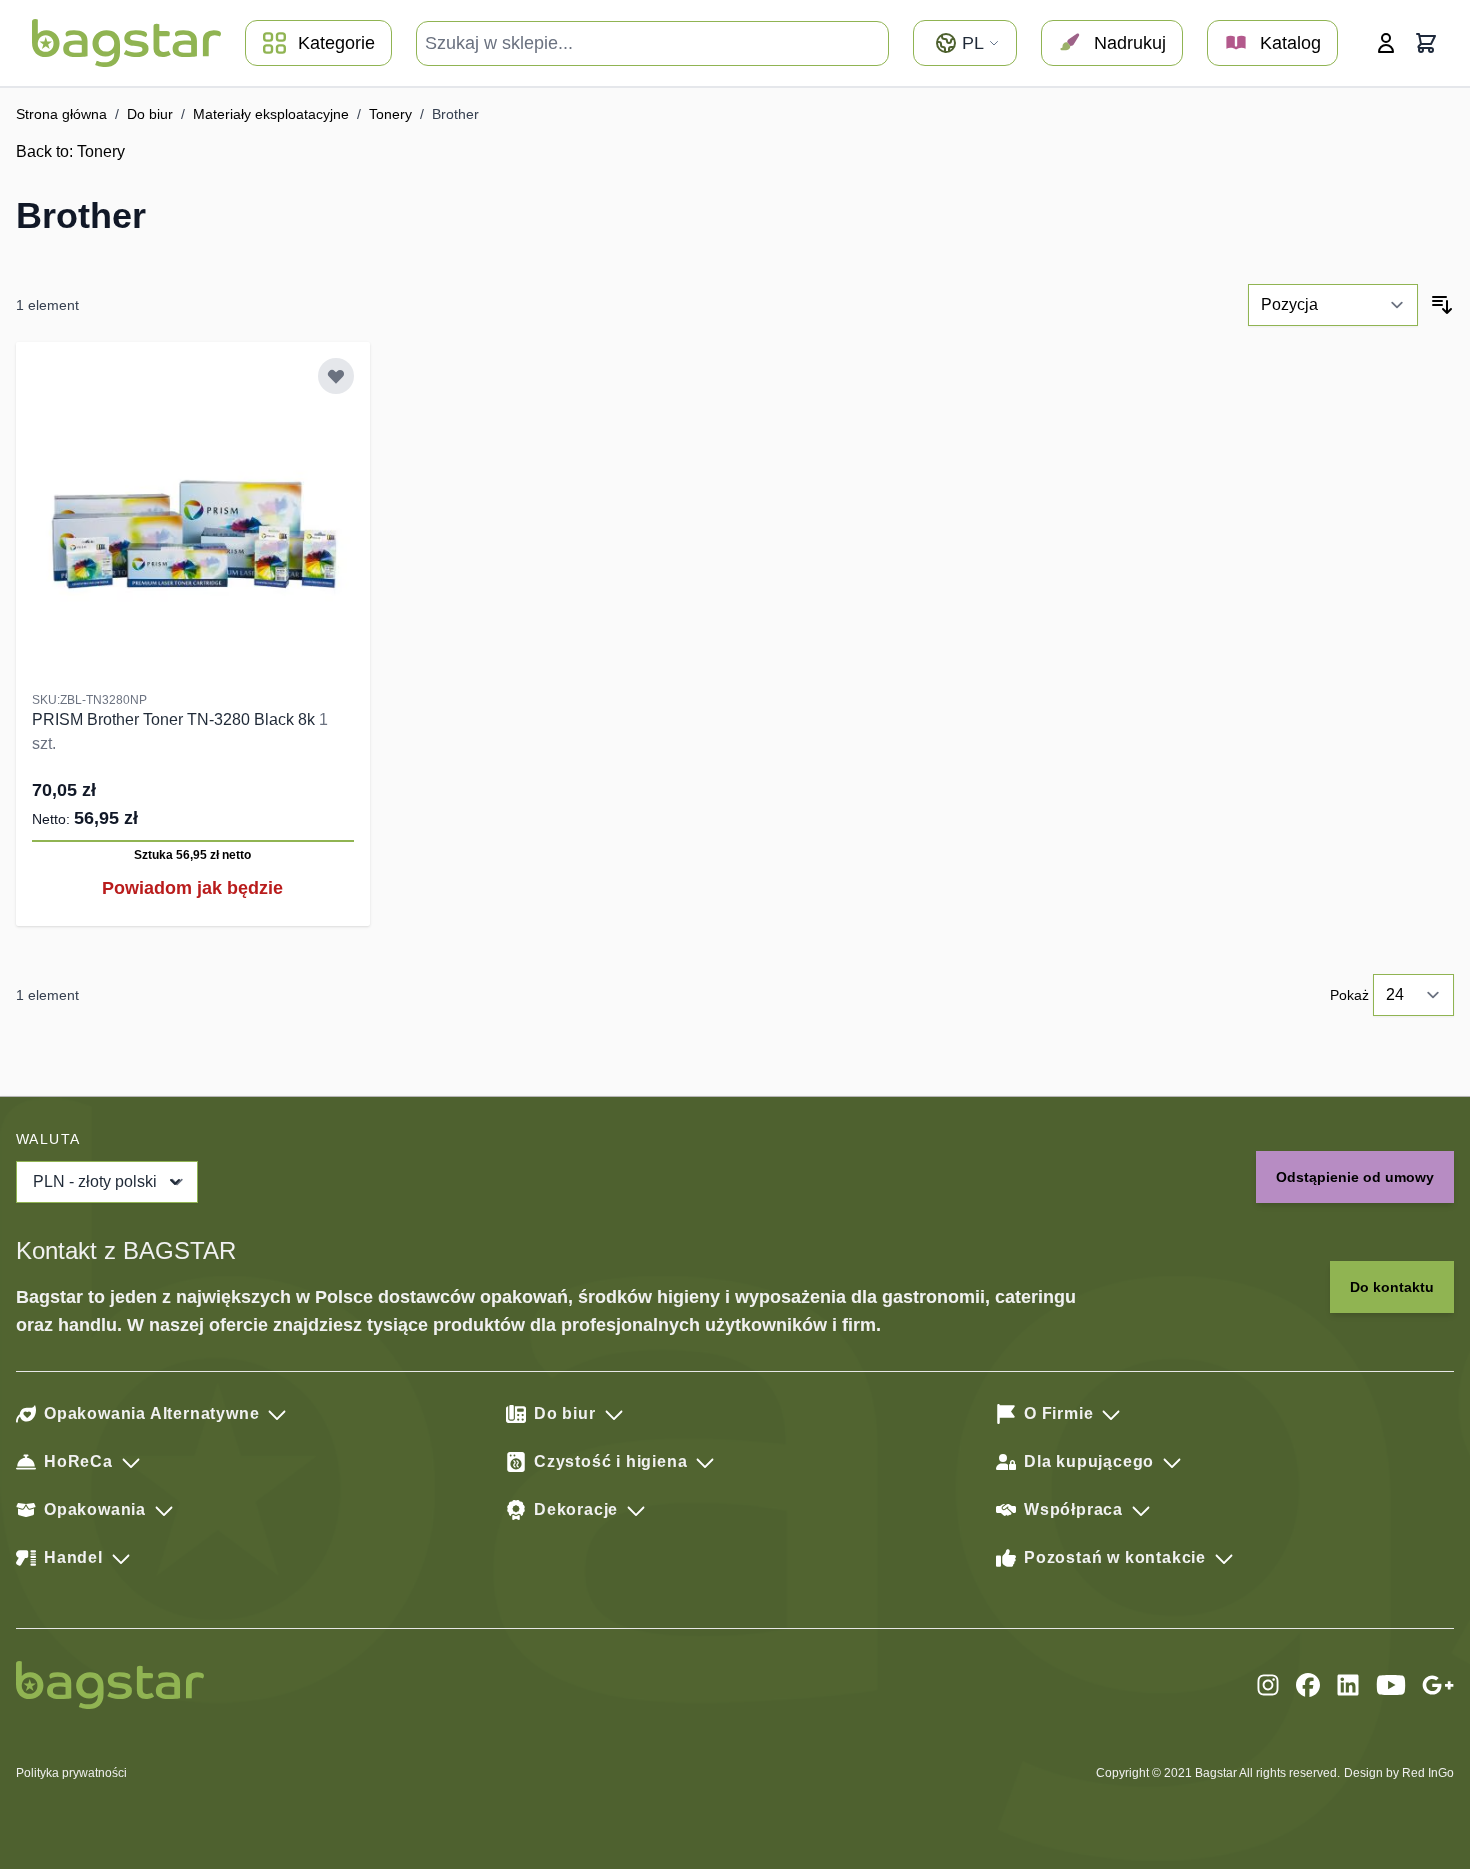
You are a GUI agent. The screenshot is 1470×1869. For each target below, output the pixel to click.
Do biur (150, 114)
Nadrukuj (1130, 43)
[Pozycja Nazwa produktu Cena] (1333, 305)
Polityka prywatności (71, 1773)
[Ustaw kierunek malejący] (1442, 305)
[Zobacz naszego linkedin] (1348, 1685)
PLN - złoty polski (95, 1181)
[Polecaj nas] (1438, 1685)
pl (973, 43)
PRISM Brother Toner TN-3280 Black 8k (175, 719)
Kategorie (336, 43)
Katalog (1290, 43)
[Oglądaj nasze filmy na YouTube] (1391, 1685)
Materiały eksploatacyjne (271, 114)
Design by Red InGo (1399, 1773)
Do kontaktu (1392, 1287)
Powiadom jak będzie (192, 888)
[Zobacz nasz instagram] (1268, 1685)
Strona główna (61, 114)
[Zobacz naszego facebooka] (1308, 1685)
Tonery (390, 114)
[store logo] (126, 43)
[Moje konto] (1386, 43)
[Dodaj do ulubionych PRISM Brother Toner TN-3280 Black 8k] (336, 376)
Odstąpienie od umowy (1355, 1177)
